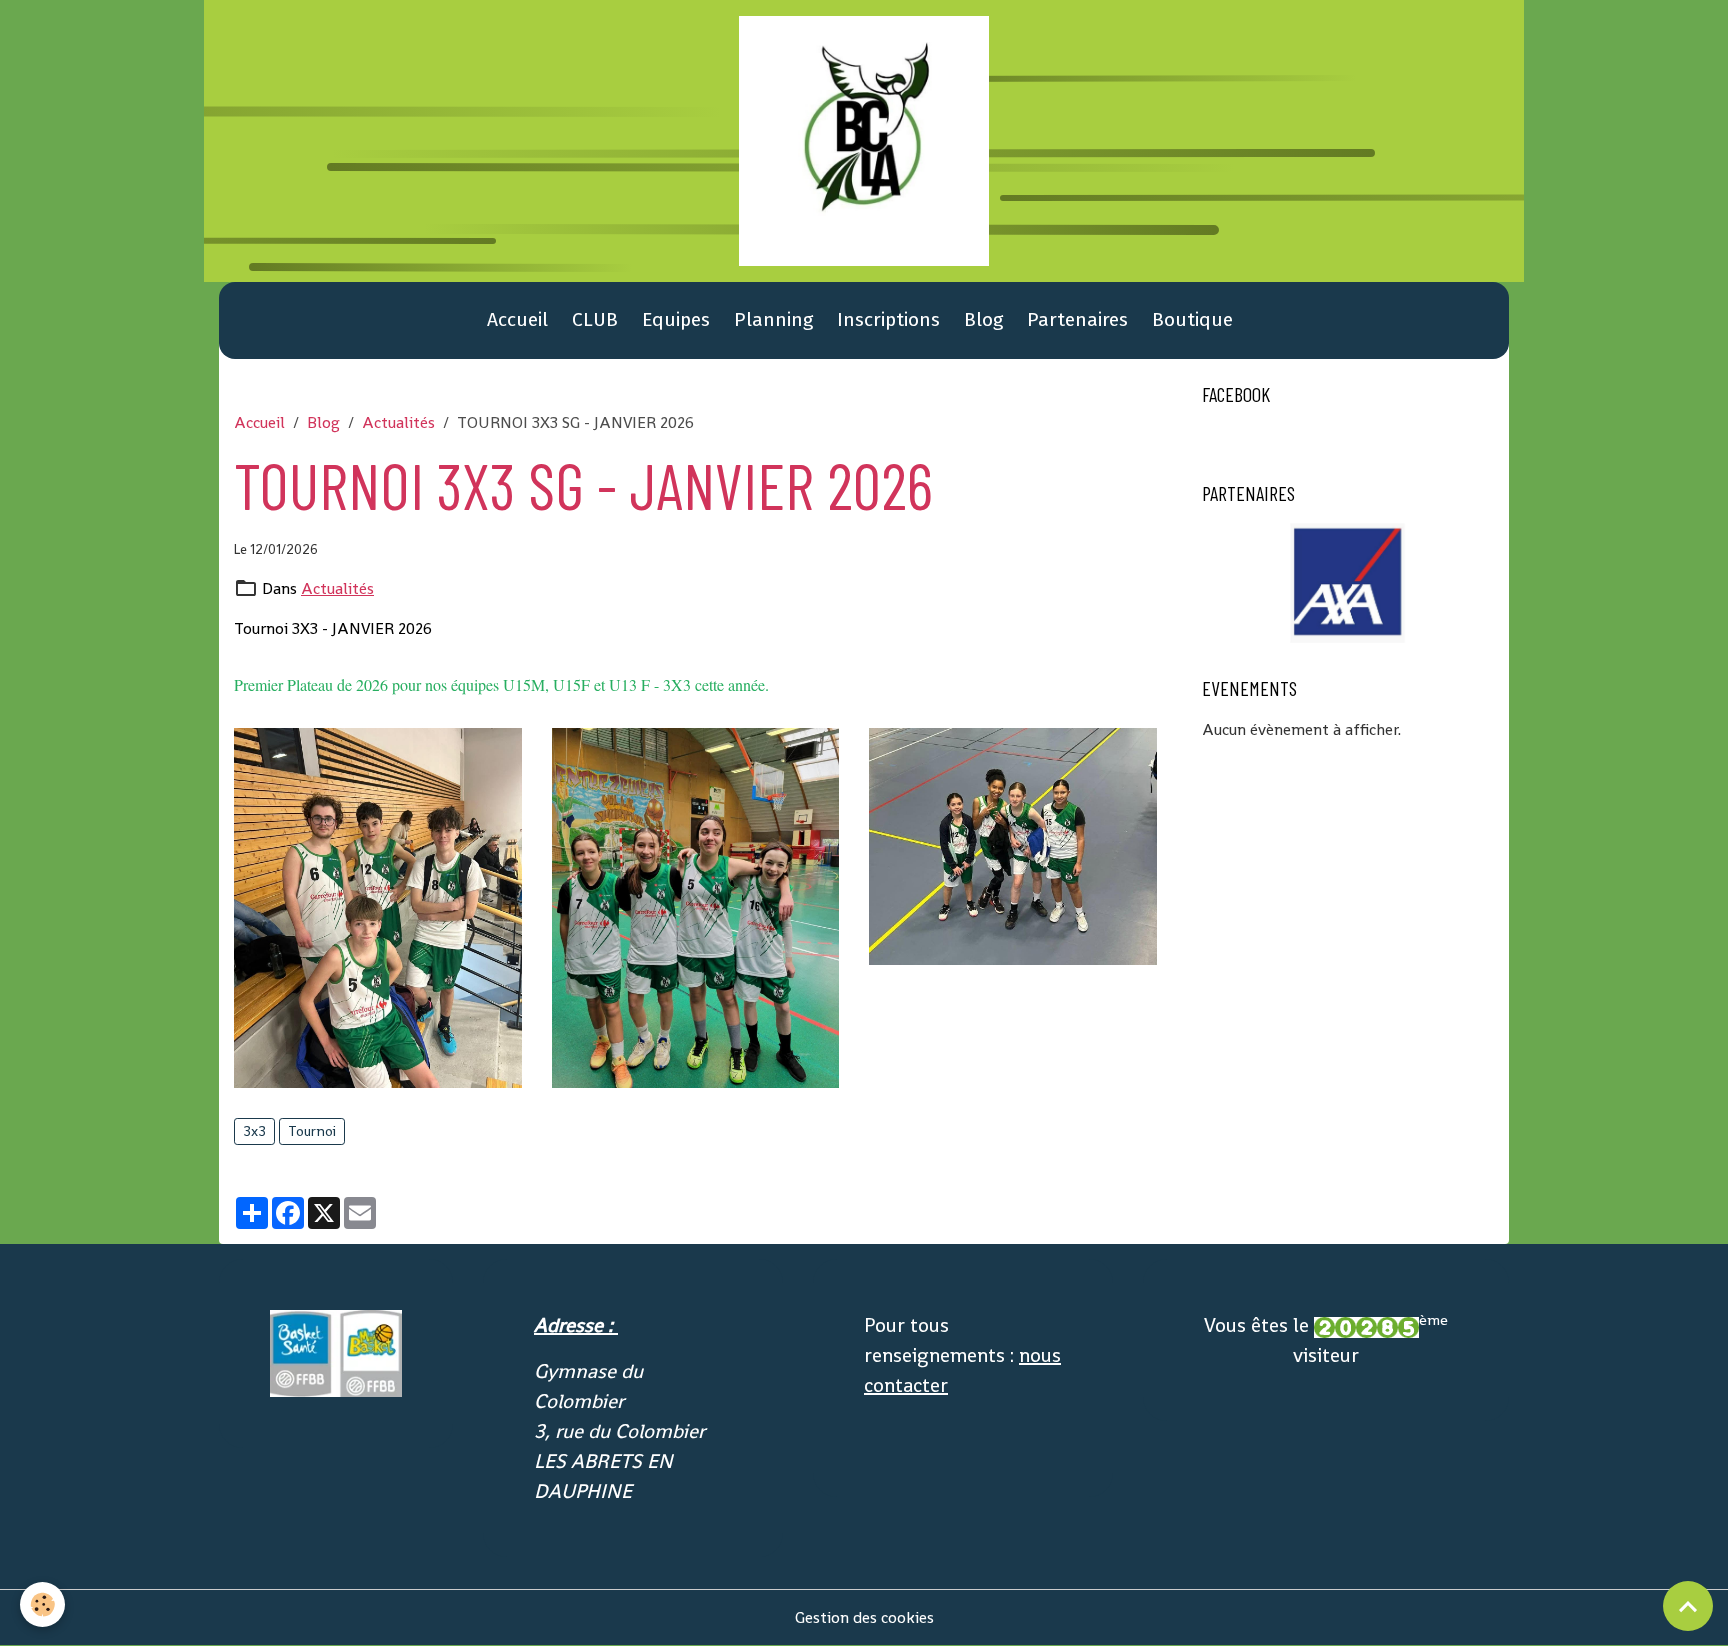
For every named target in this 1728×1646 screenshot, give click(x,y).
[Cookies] (42, 1604)
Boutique (1192, 319)
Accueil (517, 319)
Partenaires (1077, 319)
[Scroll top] (1688, 1606)
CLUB (595, 319)
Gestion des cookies (864, 1617)
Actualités (398, 422)
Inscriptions (888, 319)
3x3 (254, 1131)
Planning (773, 319)
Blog (983, 319)
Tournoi (312, 1131)
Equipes (676, 319)
